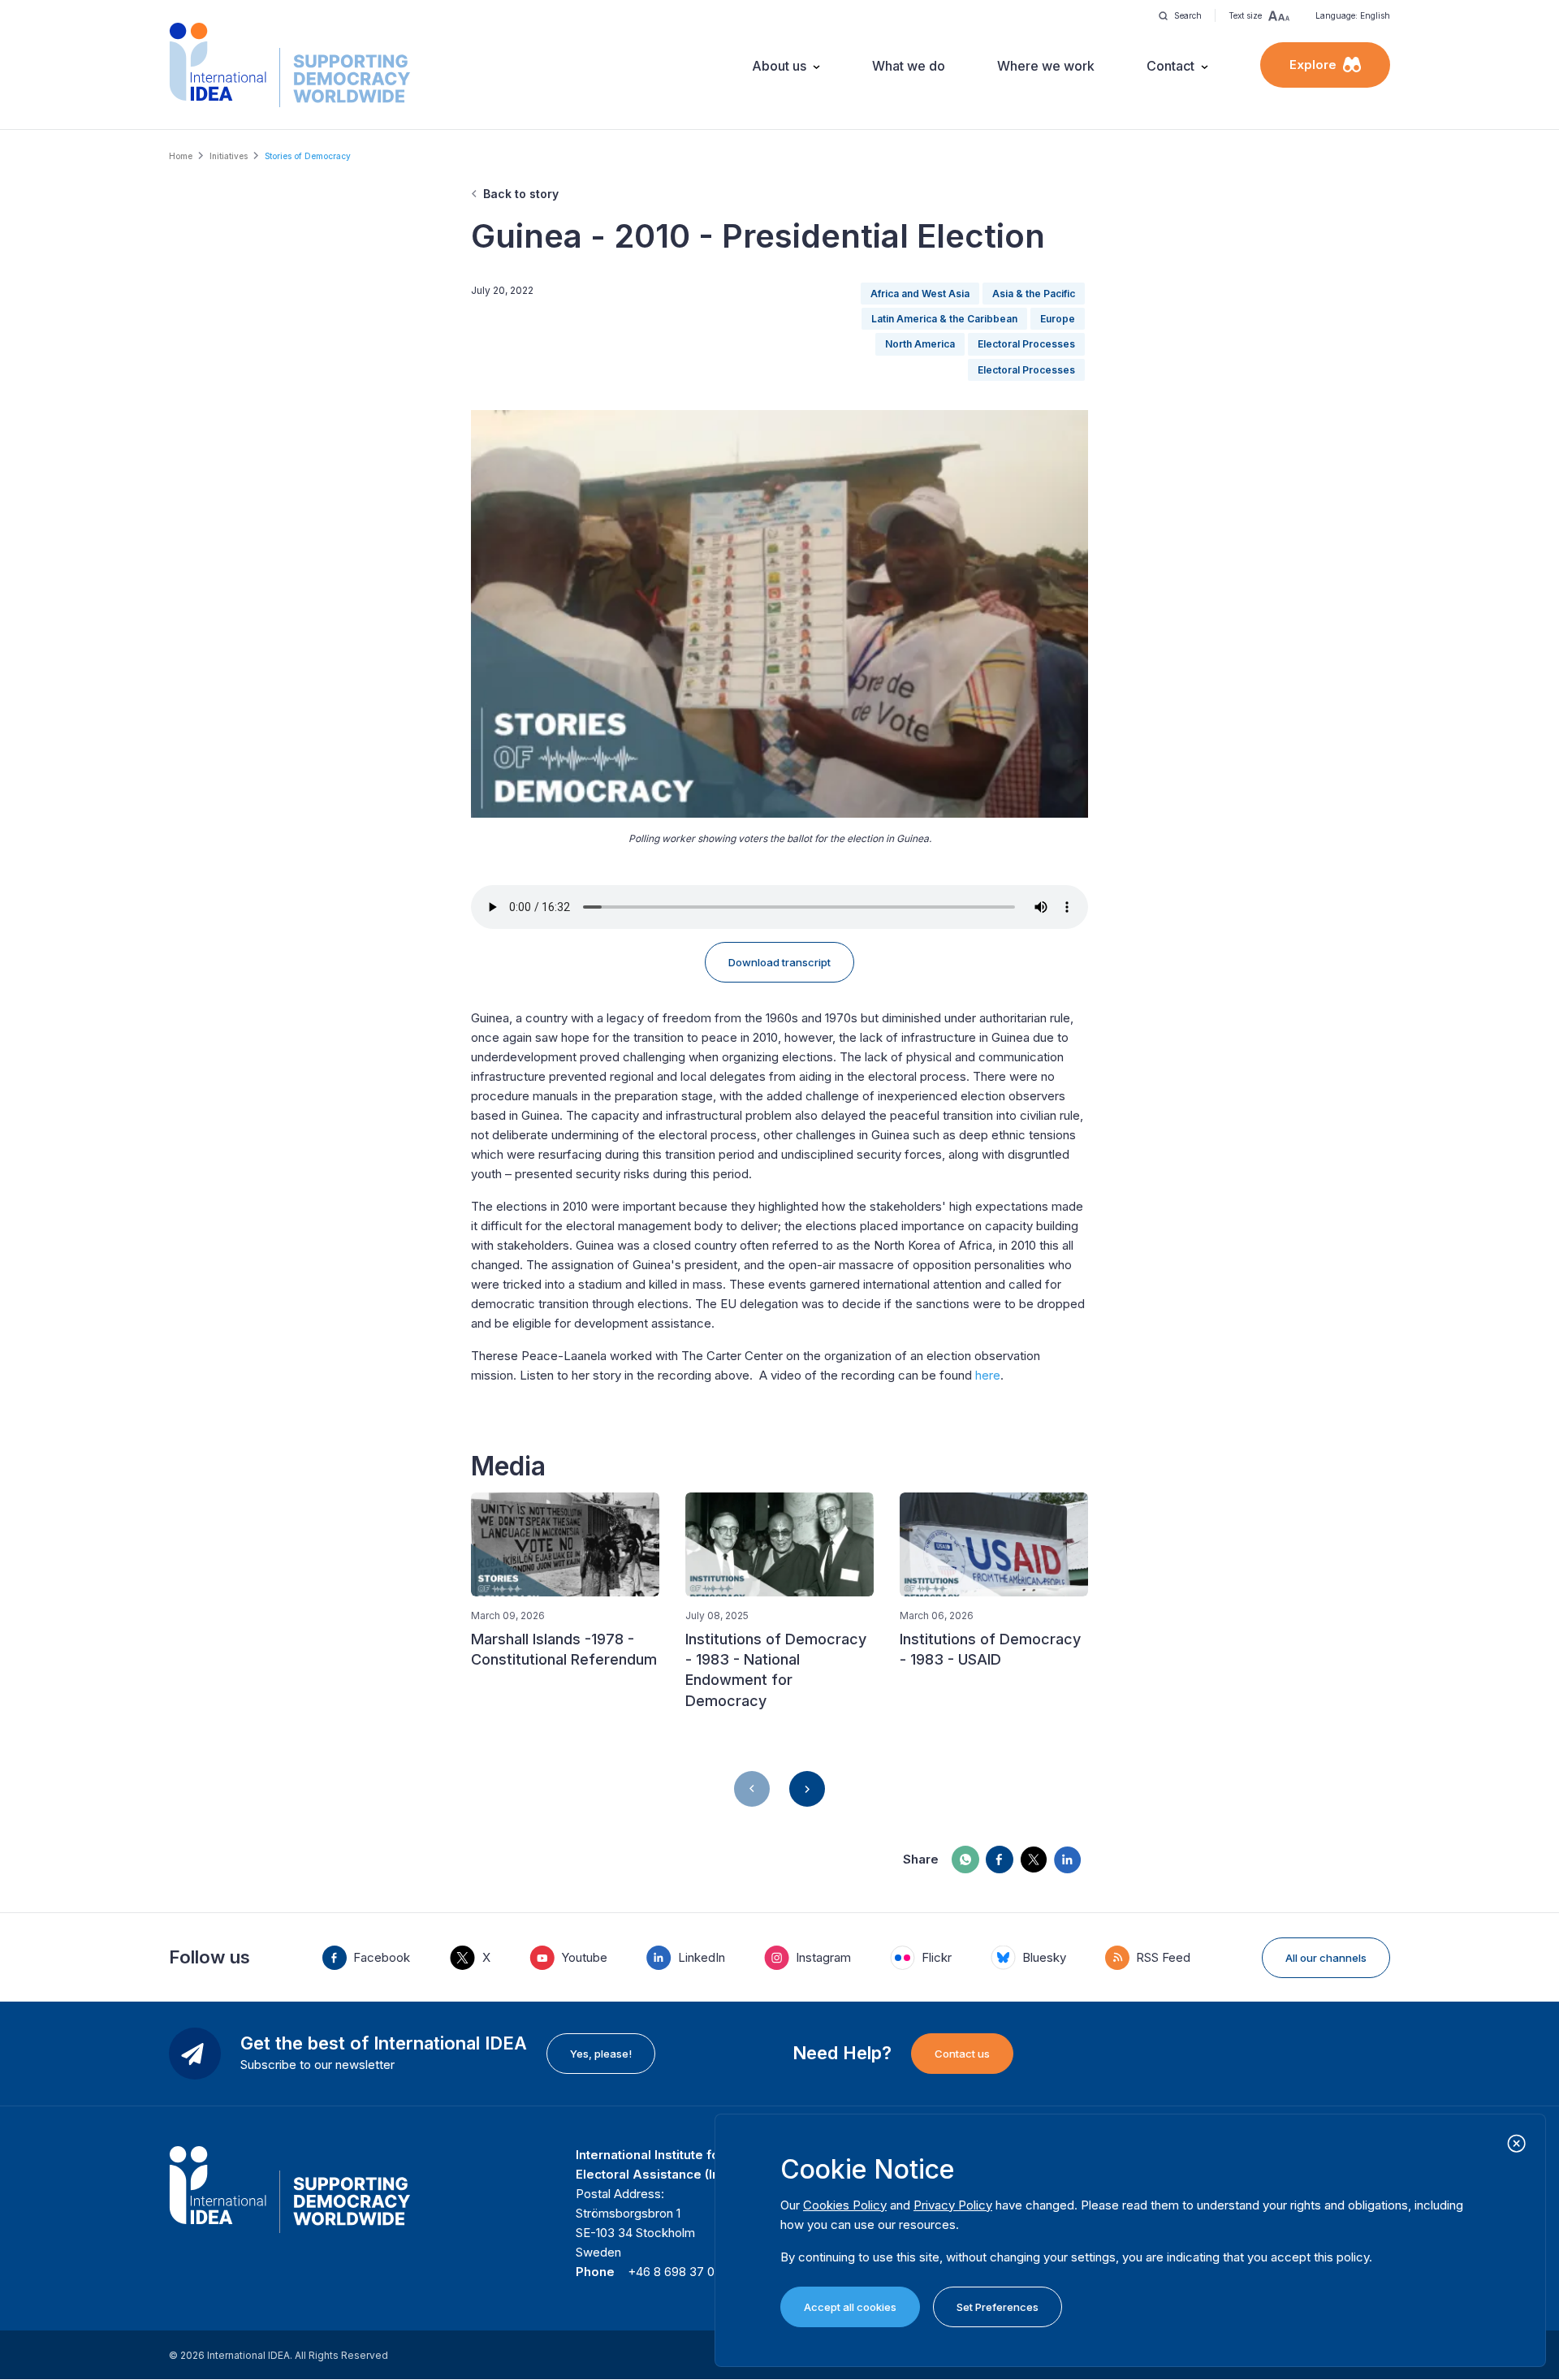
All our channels (1326, 1958)
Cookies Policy (845, 2205)
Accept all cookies (850, 2307)
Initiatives (229, 156)
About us (779, 66)
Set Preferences (998, 2307)
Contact (1170, 66)
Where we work (1046, 66)
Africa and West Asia (920, 294)
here (988, 1375)
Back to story (521, 194)
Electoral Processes (1026, 344)
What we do (909, 66)
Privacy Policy (953, 2205)
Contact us (962, 2054)
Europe (1058, 319)
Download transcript (779, 962)
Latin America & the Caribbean (944, 319)
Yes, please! (601, 2054)
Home (181, 156)
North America (920, 344)
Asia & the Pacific (1034, 294)
